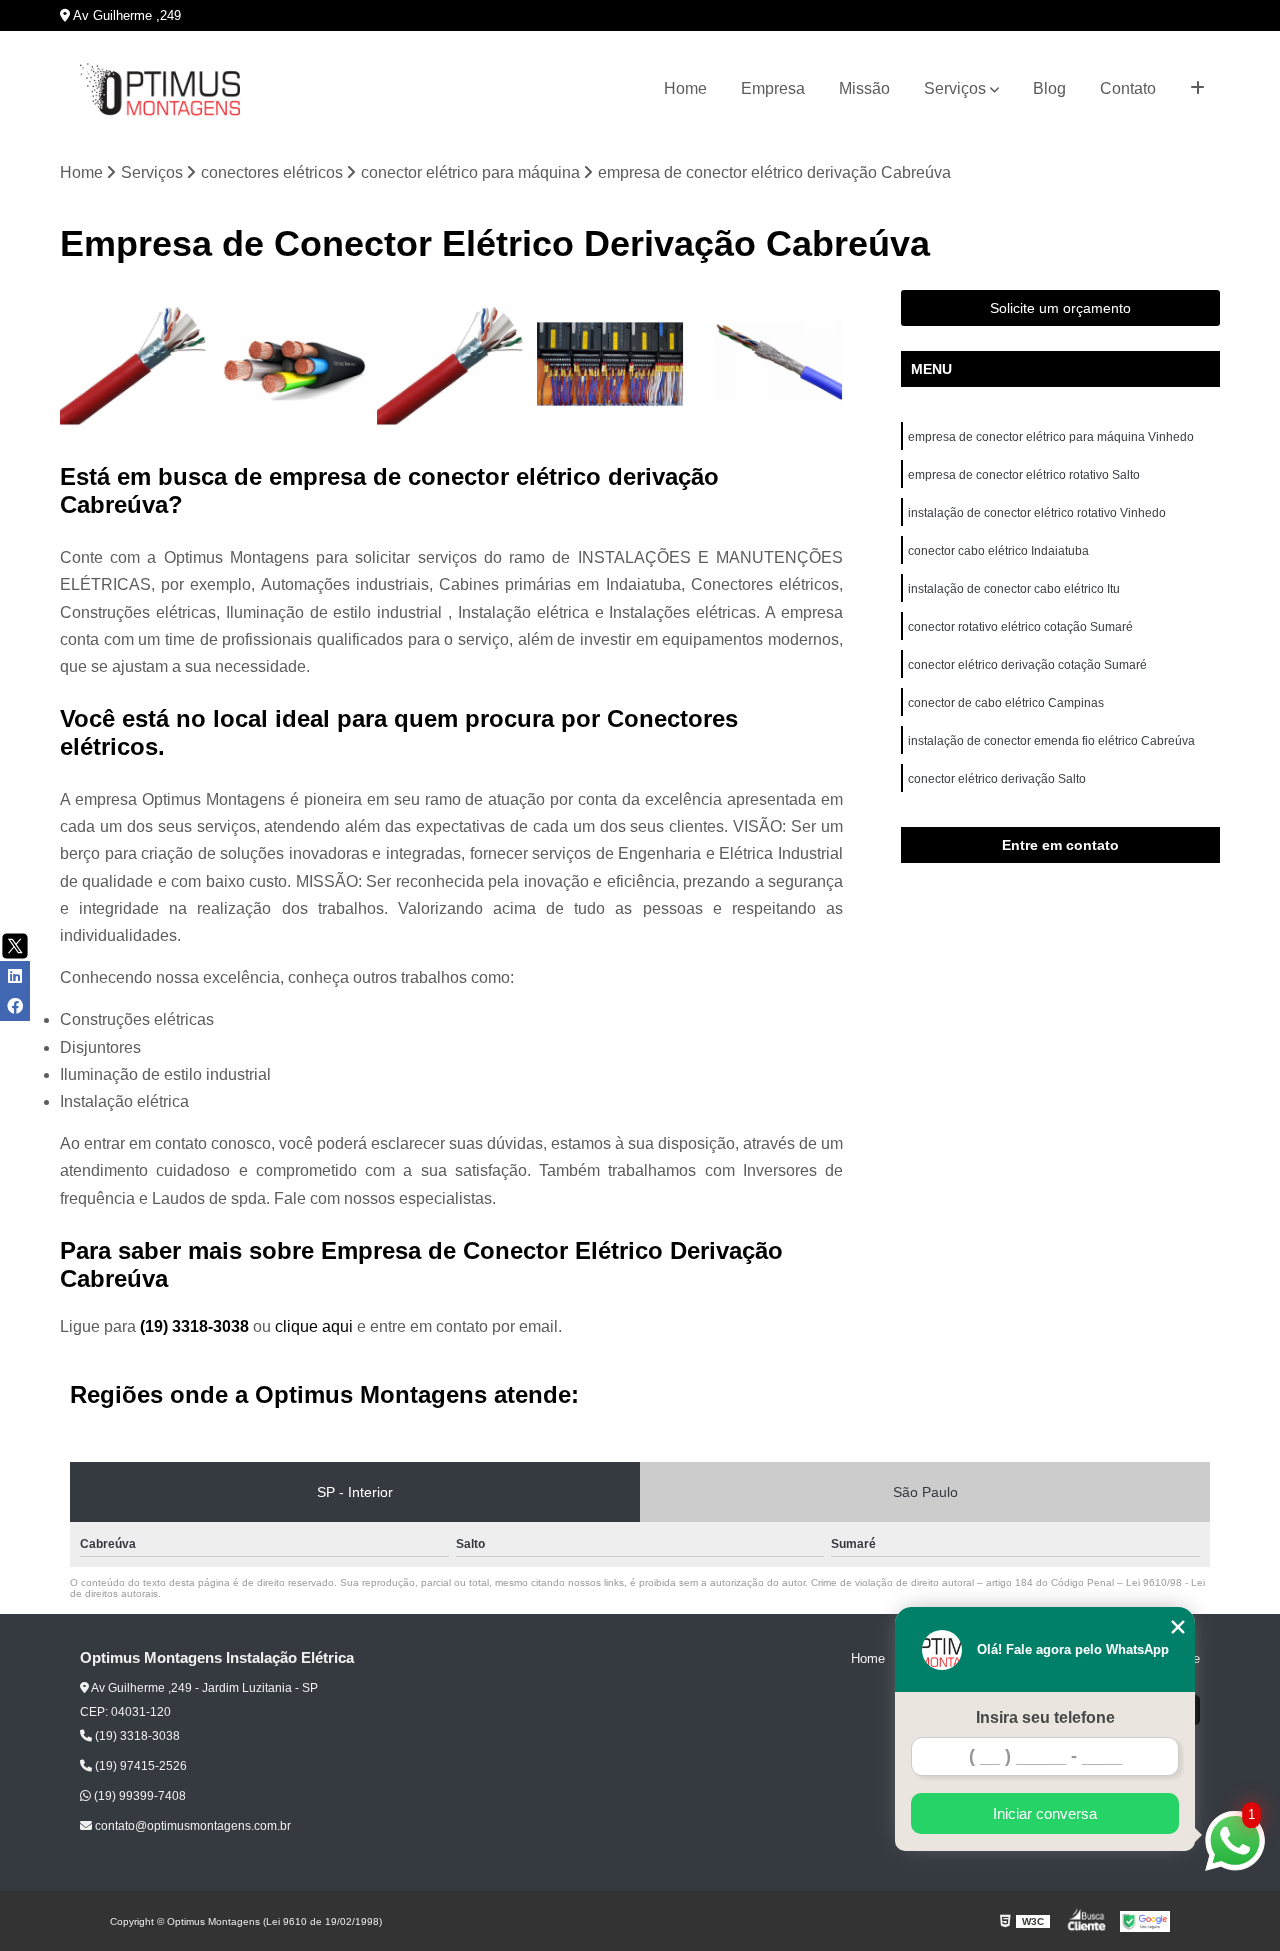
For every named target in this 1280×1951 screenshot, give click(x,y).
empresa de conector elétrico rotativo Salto (1024, 475)
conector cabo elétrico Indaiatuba (1000, 551)
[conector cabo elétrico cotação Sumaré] (768, 364)
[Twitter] (15, 946)
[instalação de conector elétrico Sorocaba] (610, 364)
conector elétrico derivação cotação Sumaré (1027, 665)
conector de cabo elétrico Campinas (1006, 703)
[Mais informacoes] (1197, 89)
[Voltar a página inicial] (160, 89)
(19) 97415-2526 (139, 1766)
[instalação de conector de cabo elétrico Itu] (451, 364)
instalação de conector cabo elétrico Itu (1015, 589)
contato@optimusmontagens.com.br (191, 1826)
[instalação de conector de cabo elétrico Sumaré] (134, 364)
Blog (1049, 88)
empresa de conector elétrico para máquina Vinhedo (1052, 437)
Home (685, 88)
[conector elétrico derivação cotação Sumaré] (293, 364)
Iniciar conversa (1045, 1813)
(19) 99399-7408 (138, 1796)
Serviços (955, 88)
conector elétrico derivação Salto (997, 779)
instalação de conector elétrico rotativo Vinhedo (1038, 513)
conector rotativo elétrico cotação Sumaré (1020, 627)
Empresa (773, 88)
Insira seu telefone (1045, 1717)
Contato (1128, 88)
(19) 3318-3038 (196, 1326)
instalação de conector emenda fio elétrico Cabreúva (1051, 741)
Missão (864, 88)
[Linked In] (15, 976)
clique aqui (314, 1326)
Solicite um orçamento (1060, 308)
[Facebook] (15, 1006)
